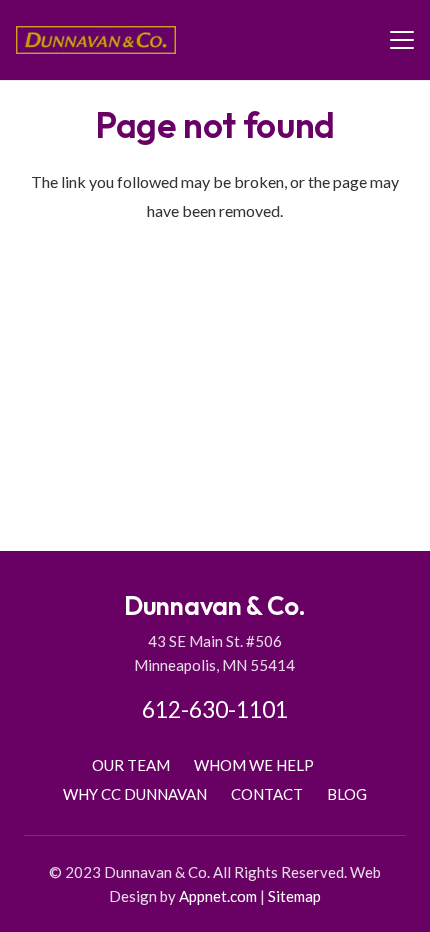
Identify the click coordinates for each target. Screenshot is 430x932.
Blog (347, 794)
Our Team (131, 765)
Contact (267, 794)
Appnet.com (218, 896)
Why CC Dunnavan (135, 794)
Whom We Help (254, 765)
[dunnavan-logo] (96, 40)
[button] (402, 40)
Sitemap (294, 896)
